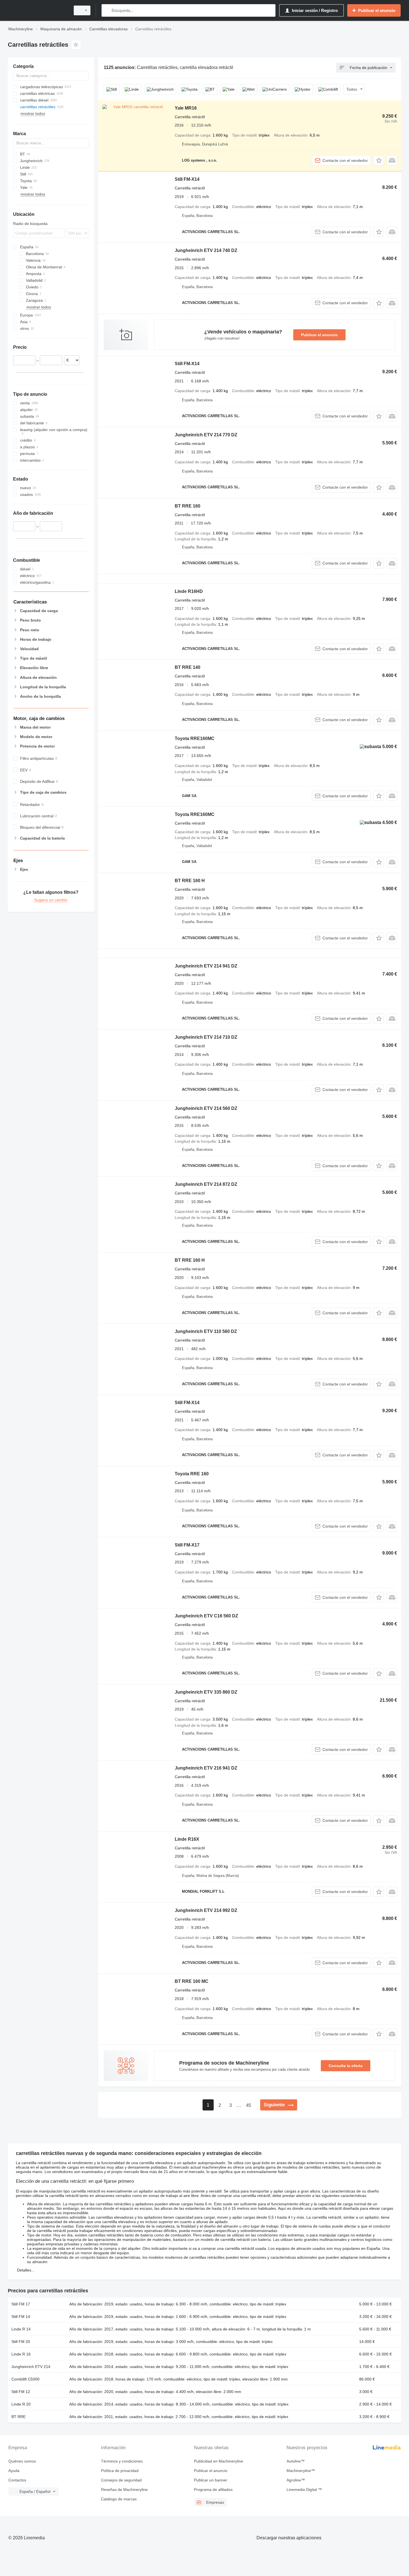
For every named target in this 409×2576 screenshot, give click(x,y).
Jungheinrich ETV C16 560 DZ (206, 1616)
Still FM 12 (21, 2392)
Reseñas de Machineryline (124, 2490)
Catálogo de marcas (119, 2499)
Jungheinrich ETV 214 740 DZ (206, 250)
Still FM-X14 (187, 179)
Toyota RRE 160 (192, 1474)
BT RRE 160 (188, 506)
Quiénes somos (22, 2461)
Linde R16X (187, 1839)
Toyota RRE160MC (195, 738)
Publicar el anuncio (319, 335)
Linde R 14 (21, 2329)
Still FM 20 (21, 2342)
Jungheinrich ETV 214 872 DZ (206, 1184)
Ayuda (14, 2471)
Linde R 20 (21, 2404)
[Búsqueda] (107, 10)
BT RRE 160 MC (192, 1981)
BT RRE (19, 2417)
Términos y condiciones (122, 2461)
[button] (379, 160)
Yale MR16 (186, 108)
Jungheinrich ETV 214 (31, 2367)
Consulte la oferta (346, 2066)
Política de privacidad (120, 2471)
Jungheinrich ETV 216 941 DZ (206, 1768)
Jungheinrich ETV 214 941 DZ (206, 966)
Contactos (17, 2480)
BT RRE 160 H (190, 881)
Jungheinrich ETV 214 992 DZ (206, 1910)
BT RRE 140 (188, 667)
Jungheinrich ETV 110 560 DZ (206, 1331)
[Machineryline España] (38, 10)
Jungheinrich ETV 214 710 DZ (206, 1037)
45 (248, 2105)
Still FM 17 (21, 2304)
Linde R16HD (189, 591)
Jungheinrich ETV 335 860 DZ (206, 1692)
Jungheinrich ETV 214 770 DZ (206, 435)
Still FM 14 (21, 2317)
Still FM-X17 (187, 1545)
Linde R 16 (21, 2354)
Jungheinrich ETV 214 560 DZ (206, 1108)
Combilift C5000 (25, 2379)
